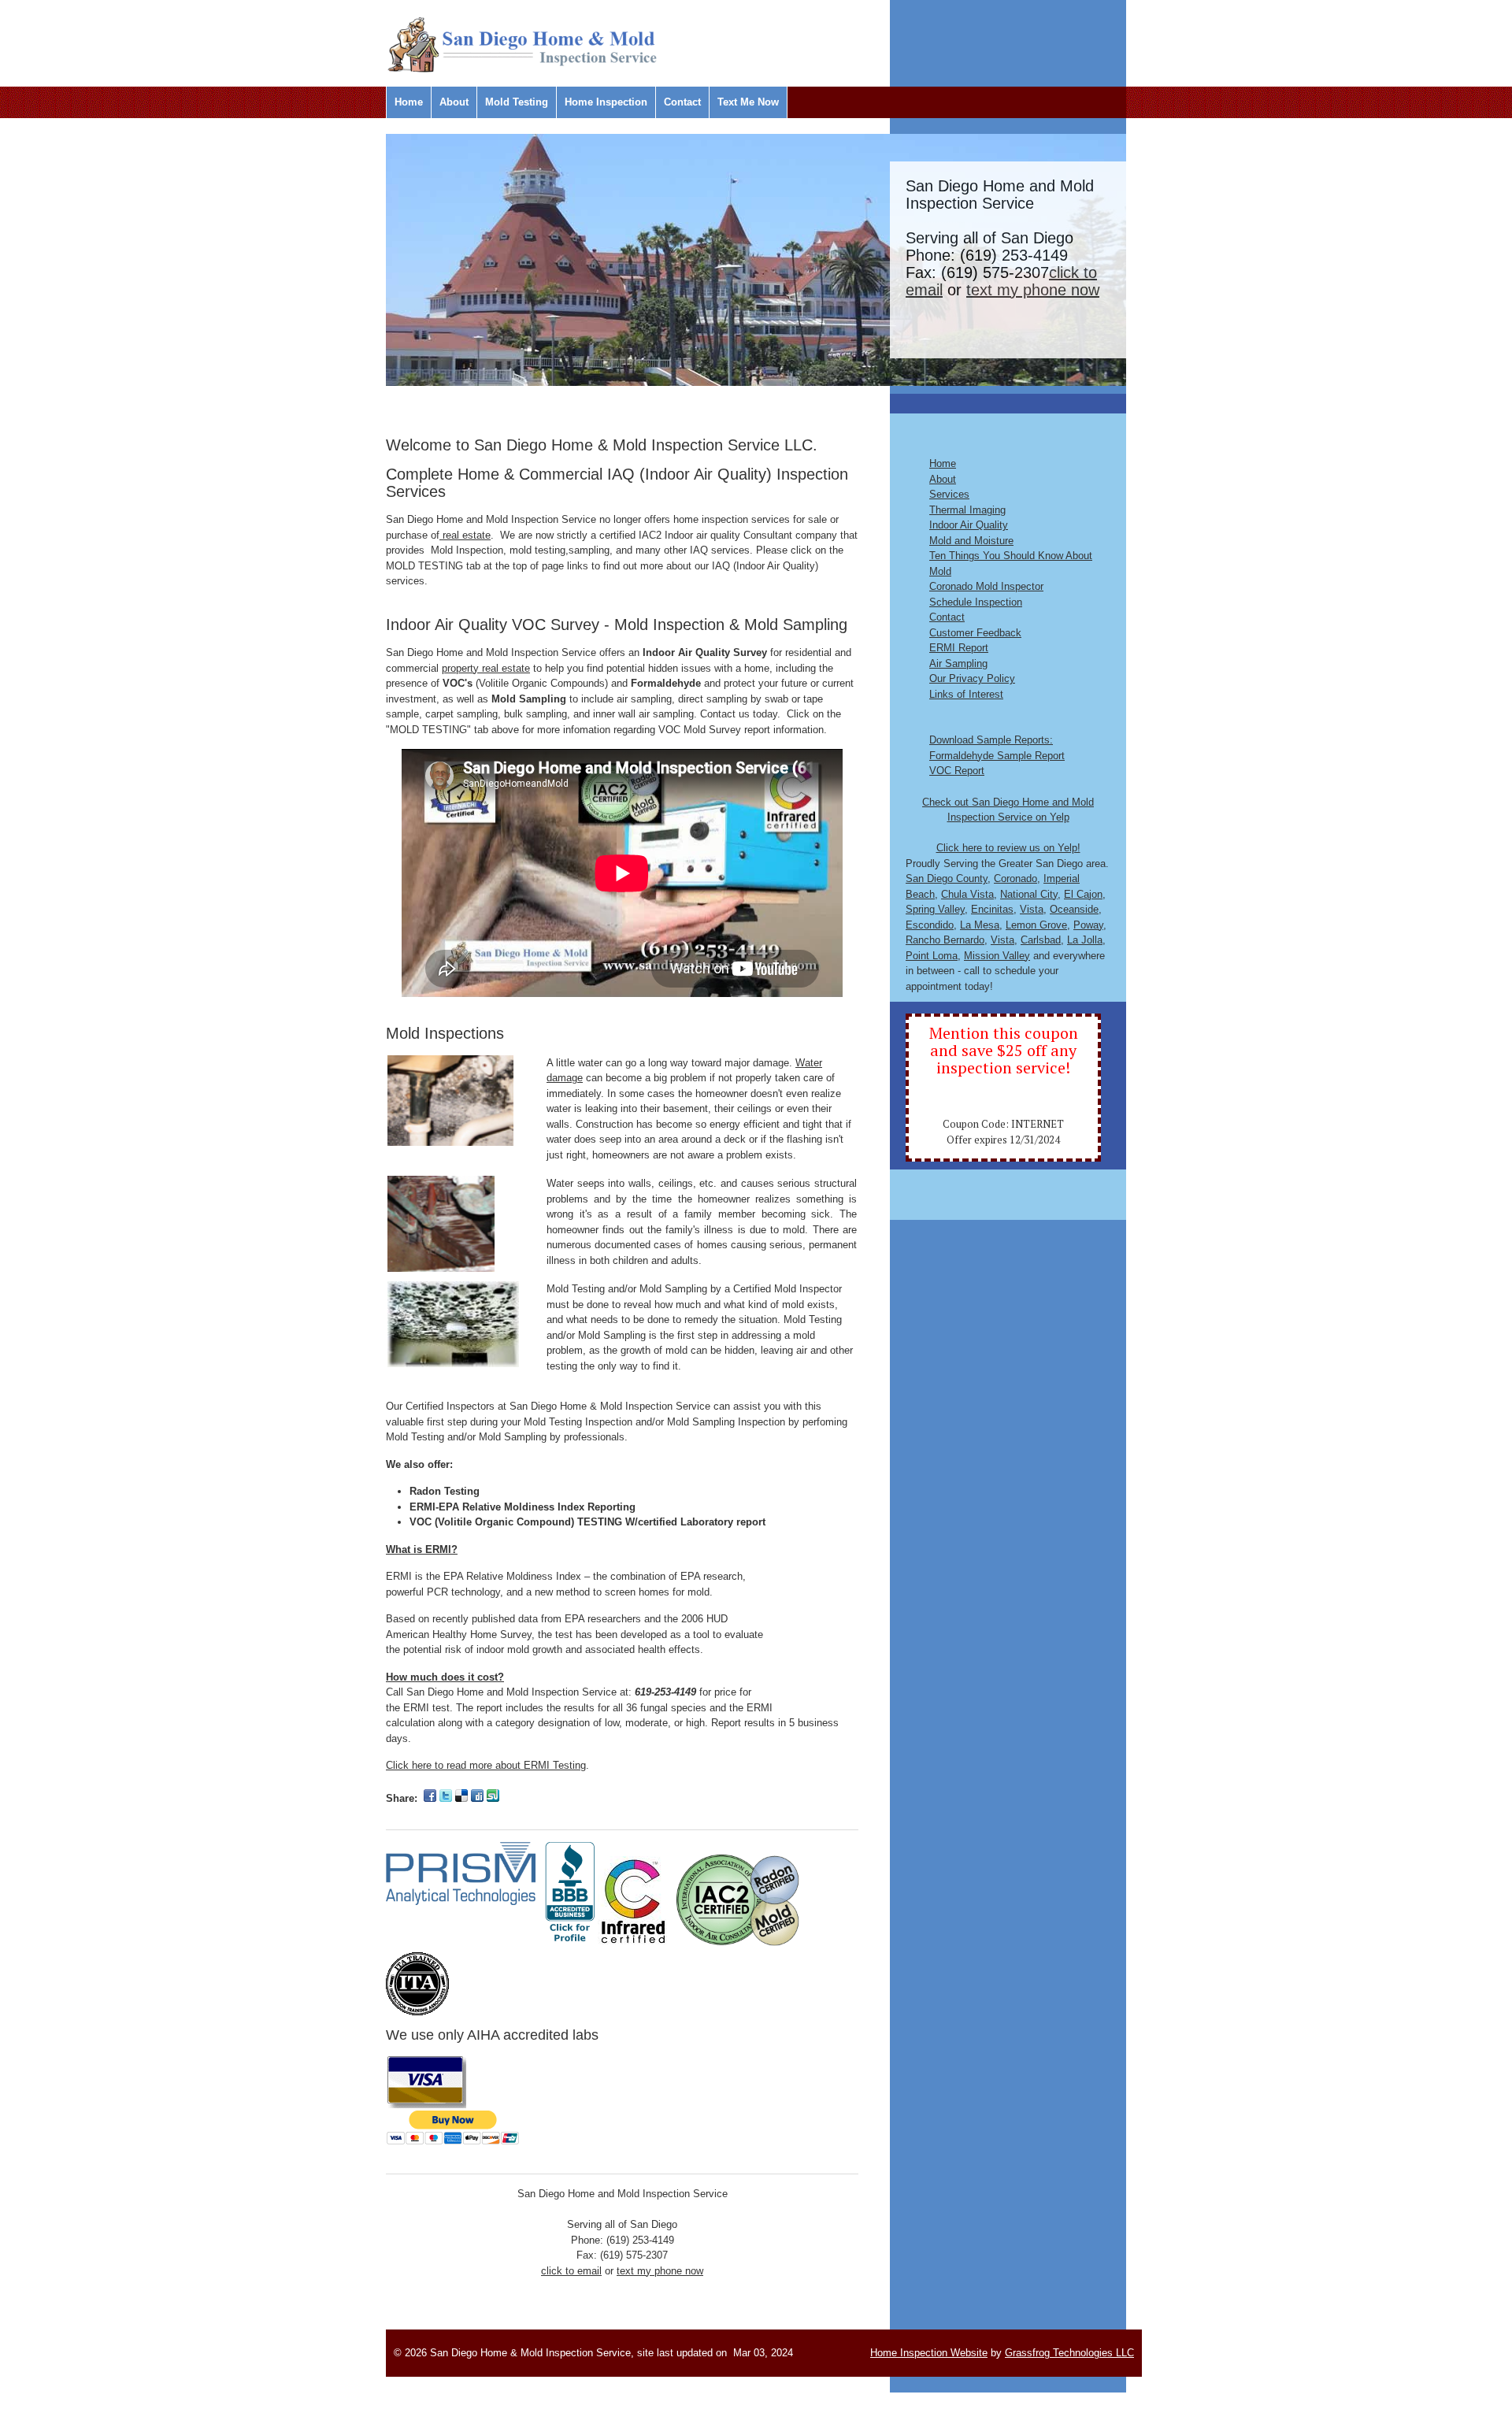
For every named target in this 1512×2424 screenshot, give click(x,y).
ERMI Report (959, 648)
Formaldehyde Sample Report (997, 756)
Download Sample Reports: (991, 740)
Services (949, 494)
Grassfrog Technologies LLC (1069, 2353)
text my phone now (1033, 290)
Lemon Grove (1036, 925)
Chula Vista (967, 894)
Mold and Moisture (971, 541)
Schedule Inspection (976, 602)
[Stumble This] (493, 1798)
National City (1029, 894)
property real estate (486, 668)
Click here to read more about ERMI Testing (486, 1765)
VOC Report (957, 771)
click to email (571, 2271)
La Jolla (1085, 940)
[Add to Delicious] (461, 1798)
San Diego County (947, 878)
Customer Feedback (975, 633)
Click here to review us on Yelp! (1008, 848)
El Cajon (1083, 894)
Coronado (1015, 878)
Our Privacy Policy (972, 678)
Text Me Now (748, 102)
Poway (1088, 925)
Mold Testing (517, 102)
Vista (1032, 909)
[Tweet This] (446, 1798)
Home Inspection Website (929, 2353)
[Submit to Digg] (477, 1798)
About (454, 102)
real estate (465, 535)
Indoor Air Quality (969, 525)
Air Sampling (958, 663)
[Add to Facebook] (430, 1798)
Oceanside (1074, 909)
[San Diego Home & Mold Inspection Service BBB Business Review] (570, 1944)
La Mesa (980, 925)
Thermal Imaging (967, 510)
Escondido (930, 925)
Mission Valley (997, 956)
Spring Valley (935, 909)
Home (409, 102)
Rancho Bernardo (945, 940)
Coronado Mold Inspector (986, 586)
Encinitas (992, 909)
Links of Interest (966, 694)
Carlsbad (1041, 940)
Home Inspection (606, 102)
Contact (682, 102)
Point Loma (932, 956)
